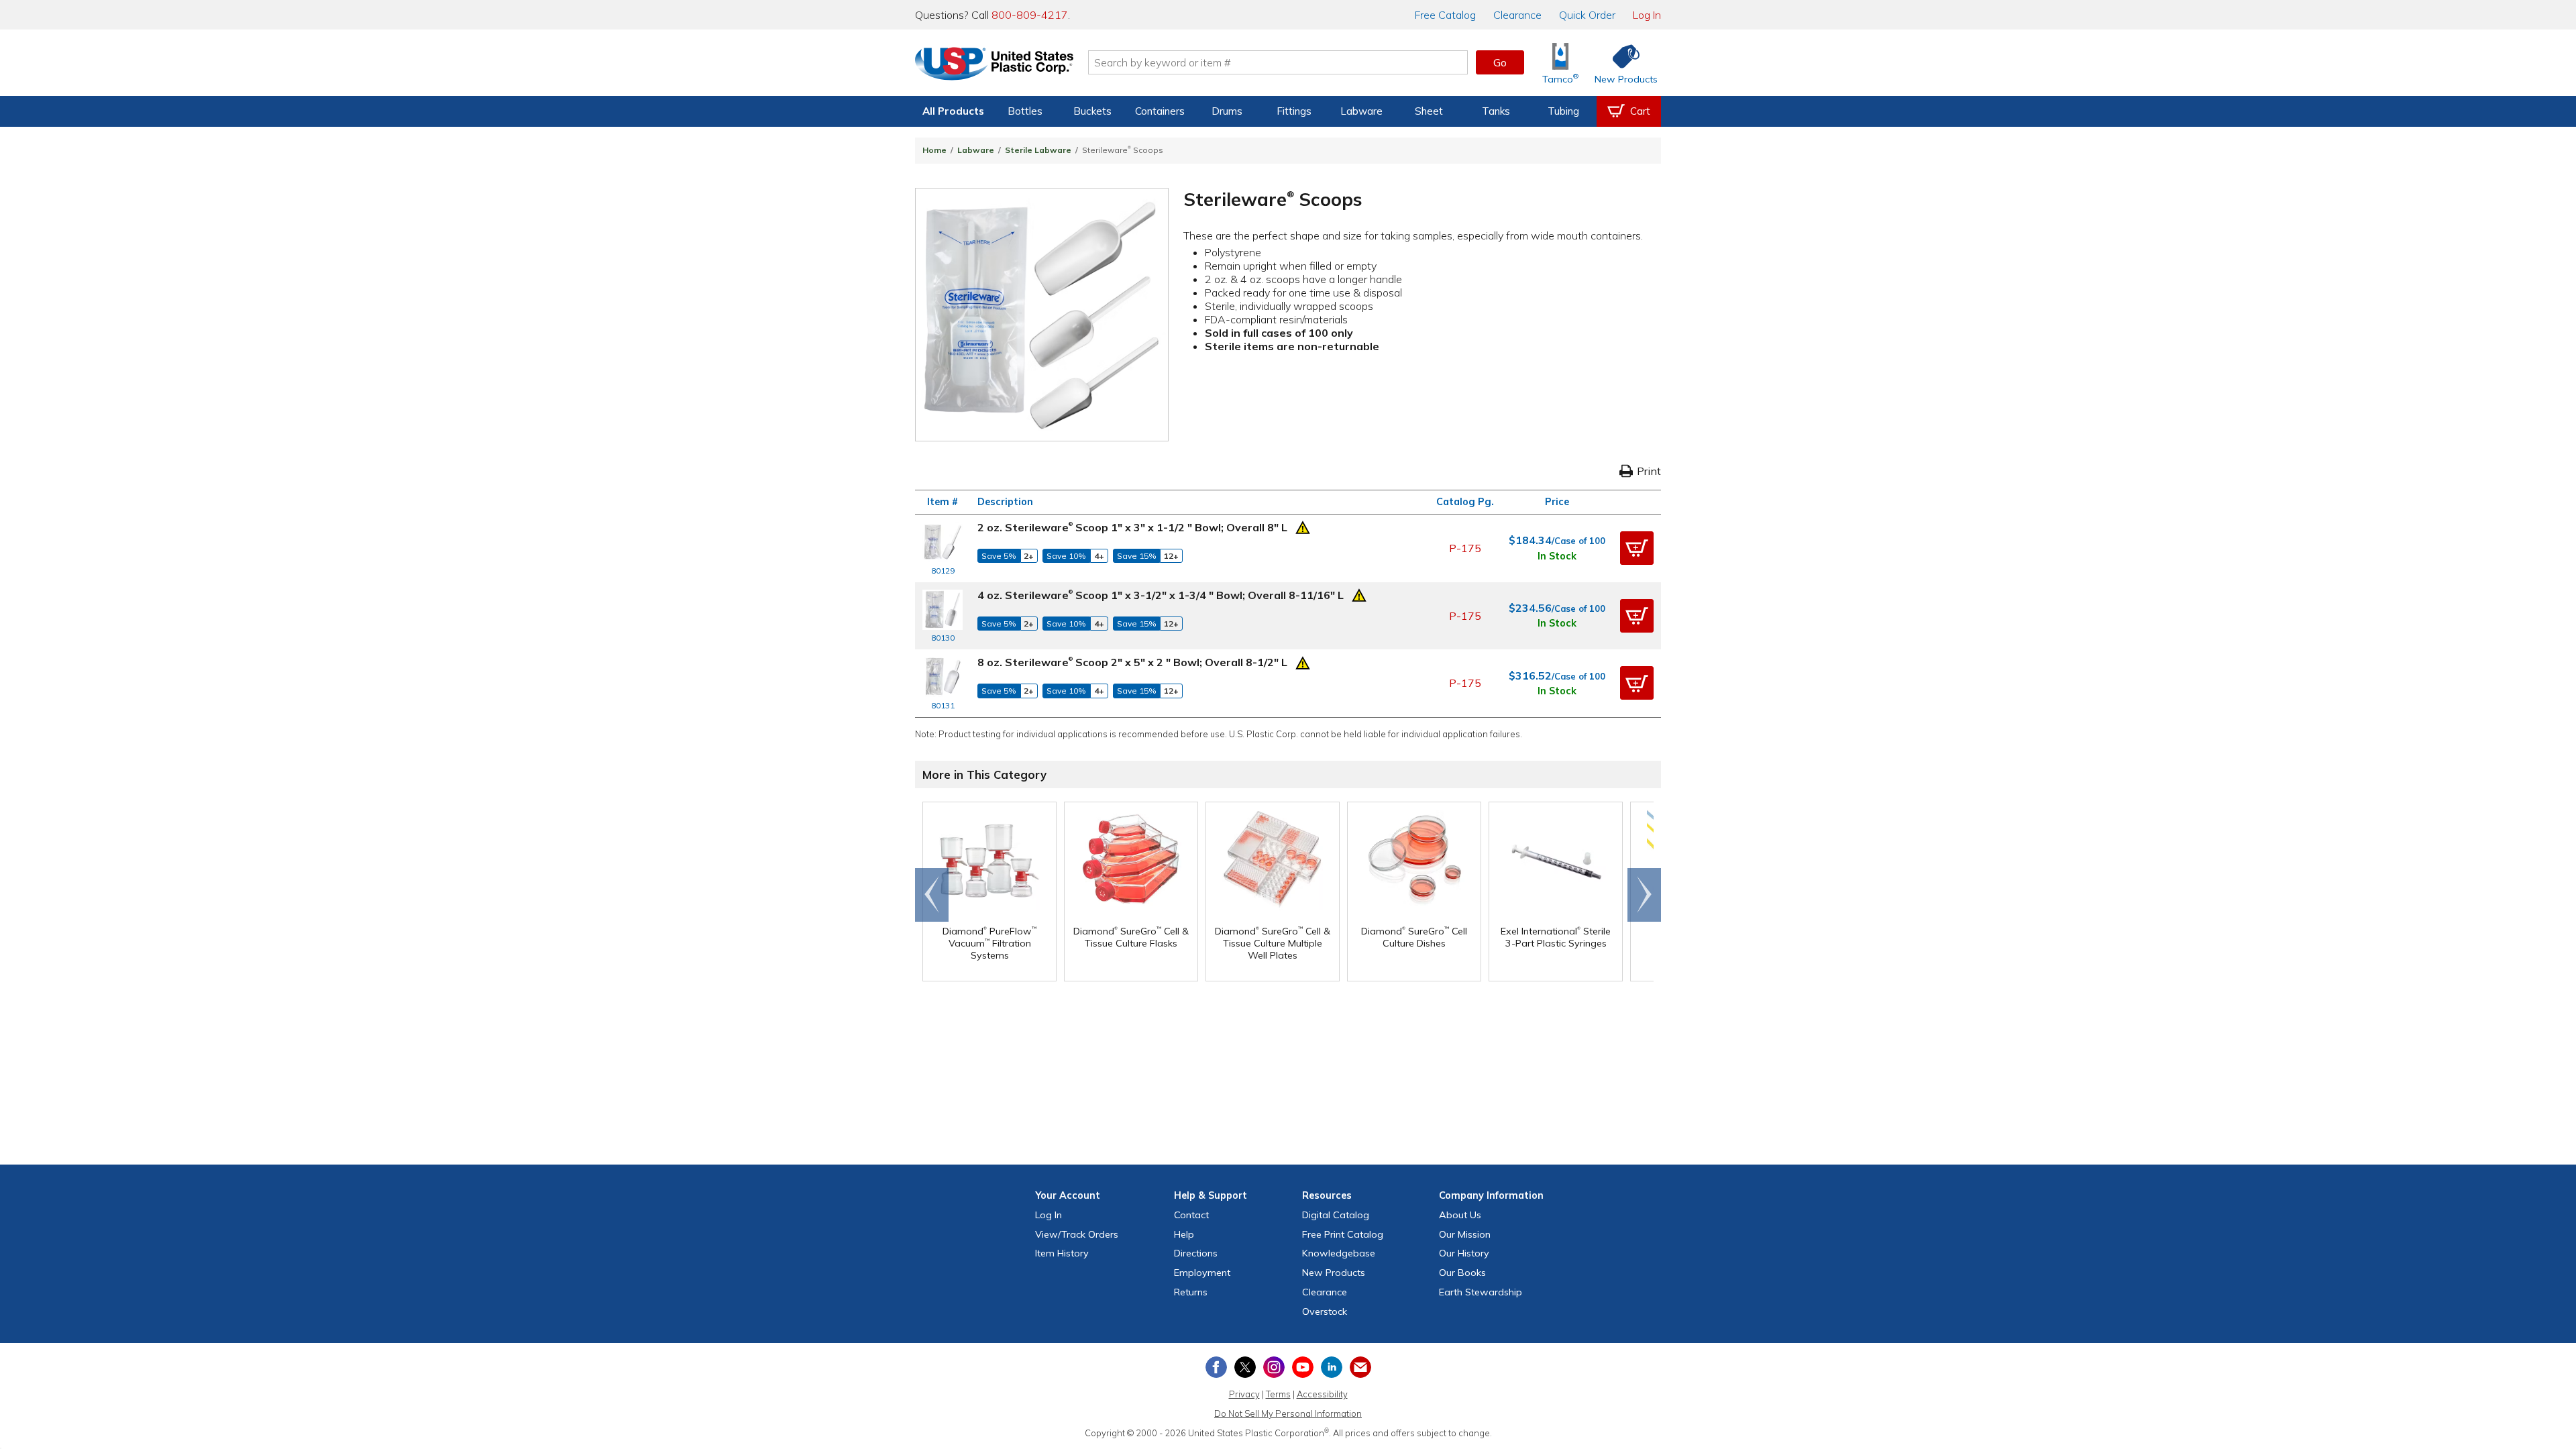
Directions (1196, 1253)
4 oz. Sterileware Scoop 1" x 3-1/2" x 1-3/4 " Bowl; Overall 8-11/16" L (1161, 595)
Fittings (1294, 111)
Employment (1202, 1273)
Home (934, 150)
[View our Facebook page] (1216, 1367)
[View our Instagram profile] (1274, 1367)
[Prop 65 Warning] (1303, 526)
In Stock (1557, 556)
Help (1184, 1234)
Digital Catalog (1336, 1215)
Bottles (1025, 111)
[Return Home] (994, 65)
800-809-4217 (1030, 15)
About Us (1460, 1215)
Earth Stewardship (1481, 1292)
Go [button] (1500, 62)
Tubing (1563, 111)
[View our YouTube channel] (1303, 1367)
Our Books (1462, 1273)
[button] (1637, 548)
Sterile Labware (1038, 150)
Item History (1062, 1253)
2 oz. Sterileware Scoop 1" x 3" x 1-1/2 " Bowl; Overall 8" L (1132, 527)
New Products (1334, 1273)
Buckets (1092, 111)
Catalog (1445, 15)
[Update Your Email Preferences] (1360, 1367)
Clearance (1517, 15)
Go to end (932, 895)
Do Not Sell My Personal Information (1288, 1413)
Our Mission (1465, 1234)
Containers (1160, 111)
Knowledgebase (1339, 1253)
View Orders (1077, 1234)
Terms (1278, 1394)
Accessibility (1322, 1394)
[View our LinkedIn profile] (1332, 1367)
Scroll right (1644, 895)
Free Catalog (1343, 1234)
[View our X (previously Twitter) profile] (1245, 1367)
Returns (1191, 1292)
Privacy (1244, 1394)
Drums (1227, 111)
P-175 (1465, 548)
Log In (1647, 15)
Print (1649, 471)
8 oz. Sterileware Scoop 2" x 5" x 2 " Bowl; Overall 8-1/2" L (1132, 662)
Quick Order (1587, 15)
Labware (1361, 111)
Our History (1464, 1253)
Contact (1191, 1215)
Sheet (1429, 111)
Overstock (1325, 1311)
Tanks (1496, 111)
